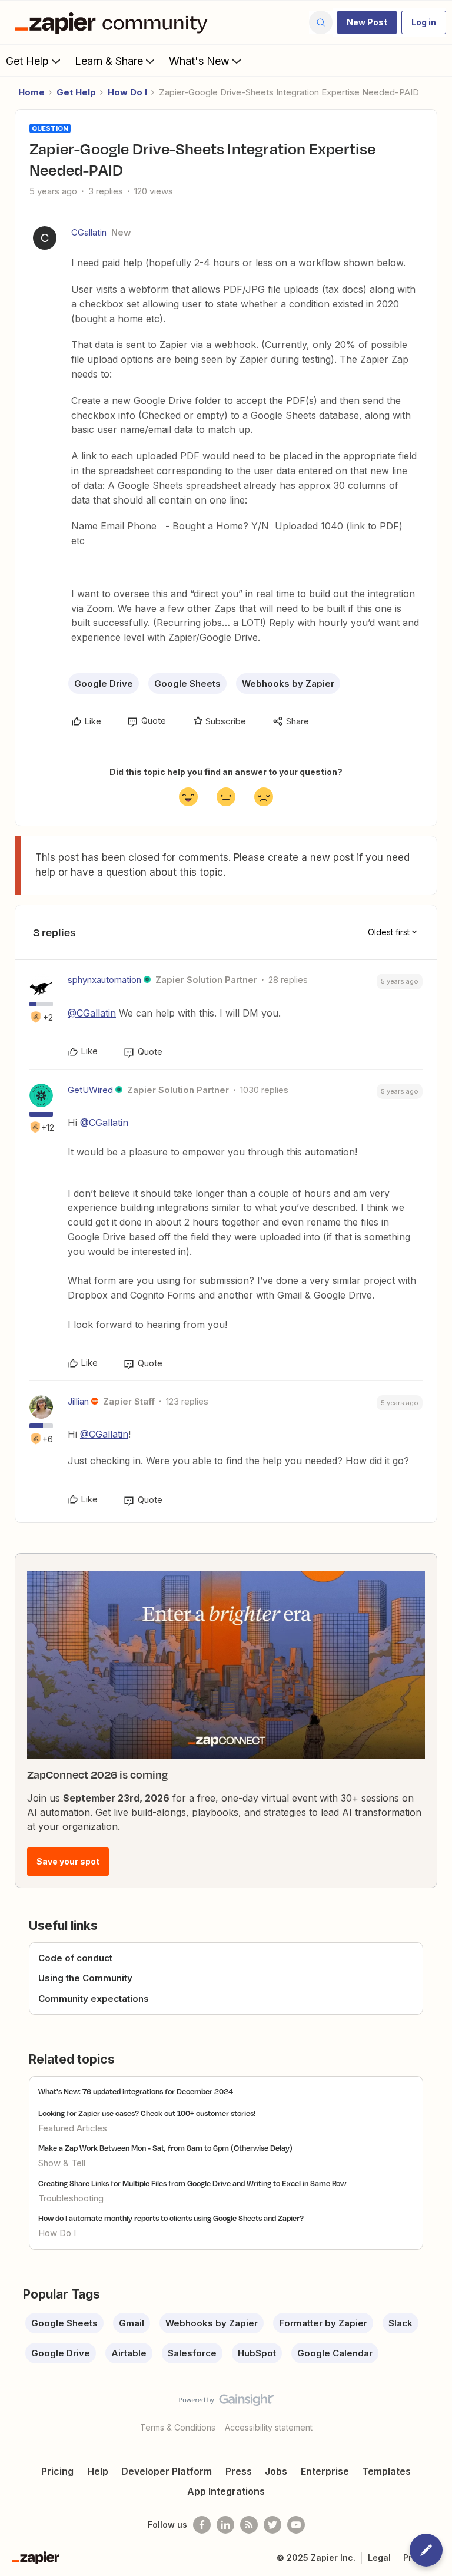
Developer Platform (167, 2471)
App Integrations (226, 2491)
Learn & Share (109, 61)
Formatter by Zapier (323, 2323)
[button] (367, 22)
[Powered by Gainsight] (226, 2403)
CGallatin (89, 232)
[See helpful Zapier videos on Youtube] (296, 2525)
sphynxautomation (104, 980)
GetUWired (90, 1090)
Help (98, 2471)
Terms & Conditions (178, 2427)
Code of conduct (75, 1958)
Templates (386, 2471)
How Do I (127, 92)
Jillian (78, 1401)
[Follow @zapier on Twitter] (272, 2525)
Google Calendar (335, 2353)
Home (31, 92)
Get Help (27, 61)
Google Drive (104, 683)
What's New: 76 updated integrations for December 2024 (136, 2091)
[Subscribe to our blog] (249, 2525)
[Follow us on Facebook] (202, 2525)
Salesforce (192, 2353)
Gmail (132, 2323)
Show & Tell (62, 2163)
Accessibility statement (269, 2427)
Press (239, 2471)
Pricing (57, 2471)
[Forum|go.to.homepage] (114, 22)
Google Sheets (187, 683)
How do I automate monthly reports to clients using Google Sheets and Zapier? (171, 2218)
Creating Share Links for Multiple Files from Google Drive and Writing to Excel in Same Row (192, 2183)
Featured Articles (73, 2128)
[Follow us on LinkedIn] (225, 2525)
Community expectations (94, 1999)
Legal (379, 2557)
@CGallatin (92, 1013)
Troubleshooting (71, 2198)
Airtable (129, 2353)
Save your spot (68, 1861)
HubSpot (257, 2353)
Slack (401, 2323)
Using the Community (85, 1978)
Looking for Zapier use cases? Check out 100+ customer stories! (147, 2113)
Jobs (276, 2471)
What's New (199, 61)
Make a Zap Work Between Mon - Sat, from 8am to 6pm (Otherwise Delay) (165, 2148)
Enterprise (325, 2471)
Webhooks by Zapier (288, 683)
